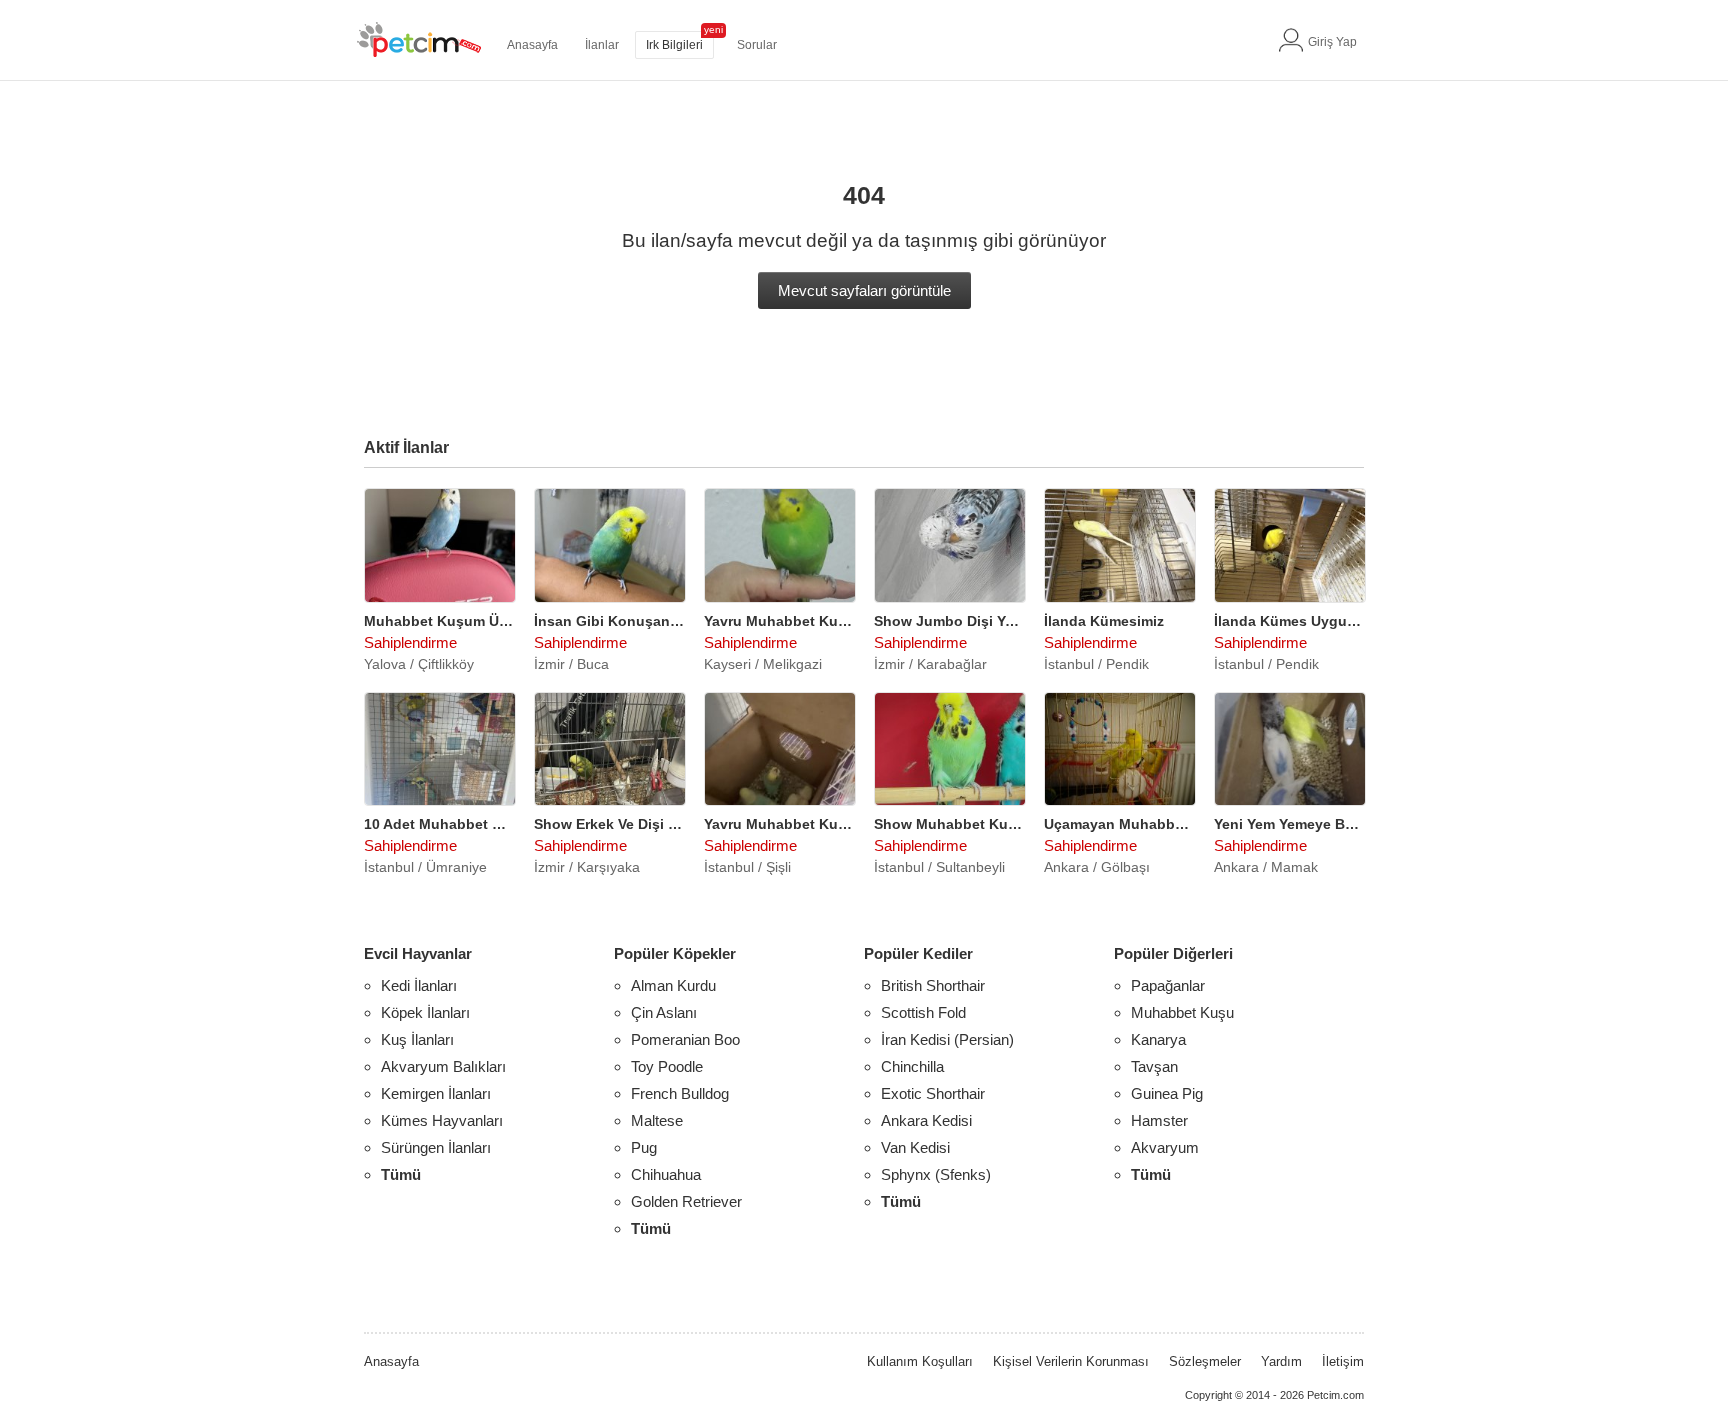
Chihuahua (666, 1174)
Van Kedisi (915, 1147)
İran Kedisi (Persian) (947, 1039)
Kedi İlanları (419, 985)
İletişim (1343, 1361)
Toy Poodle (667, 1066)
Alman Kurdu (673, 985)
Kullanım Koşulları (920, 1361)
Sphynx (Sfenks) (936, 1174)
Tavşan (1154, 1066)
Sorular (757, 45)
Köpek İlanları (425, 1012)
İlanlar (602, 45)
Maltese (657, 1120)
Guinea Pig (1167, 1093)
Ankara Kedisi (926, 1120)
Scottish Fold (923, 1012)
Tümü (401, 1174)
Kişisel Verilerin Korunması (1071, 1361)
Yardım (1281, 1361)
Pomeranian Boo (685, 1039)
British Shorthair (933, 985)
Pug (644, 1147)
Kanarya (1158, 1039)
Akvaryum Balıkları (443, 1066)
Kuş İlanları (417, 1039)
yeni (713, 29)
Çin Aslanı (664, 1012)
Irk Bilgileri (674, 45)
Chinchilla (912, 1066)
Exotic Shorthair (933, 1093)
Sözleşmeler (1205, 1361)
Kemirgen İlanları (436, 1093)
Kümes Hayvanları (442, 1120)
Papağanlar (1168, 985)
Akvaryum (1165, 1147)
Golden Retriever (686, 1201)
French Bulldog (680, 1093)
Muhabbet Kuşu (1182, 1012)
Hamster (1159, 1120)
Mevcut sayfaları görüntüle (864, 290)
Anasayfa (532, 45)
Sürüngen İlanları (436, 1147)
